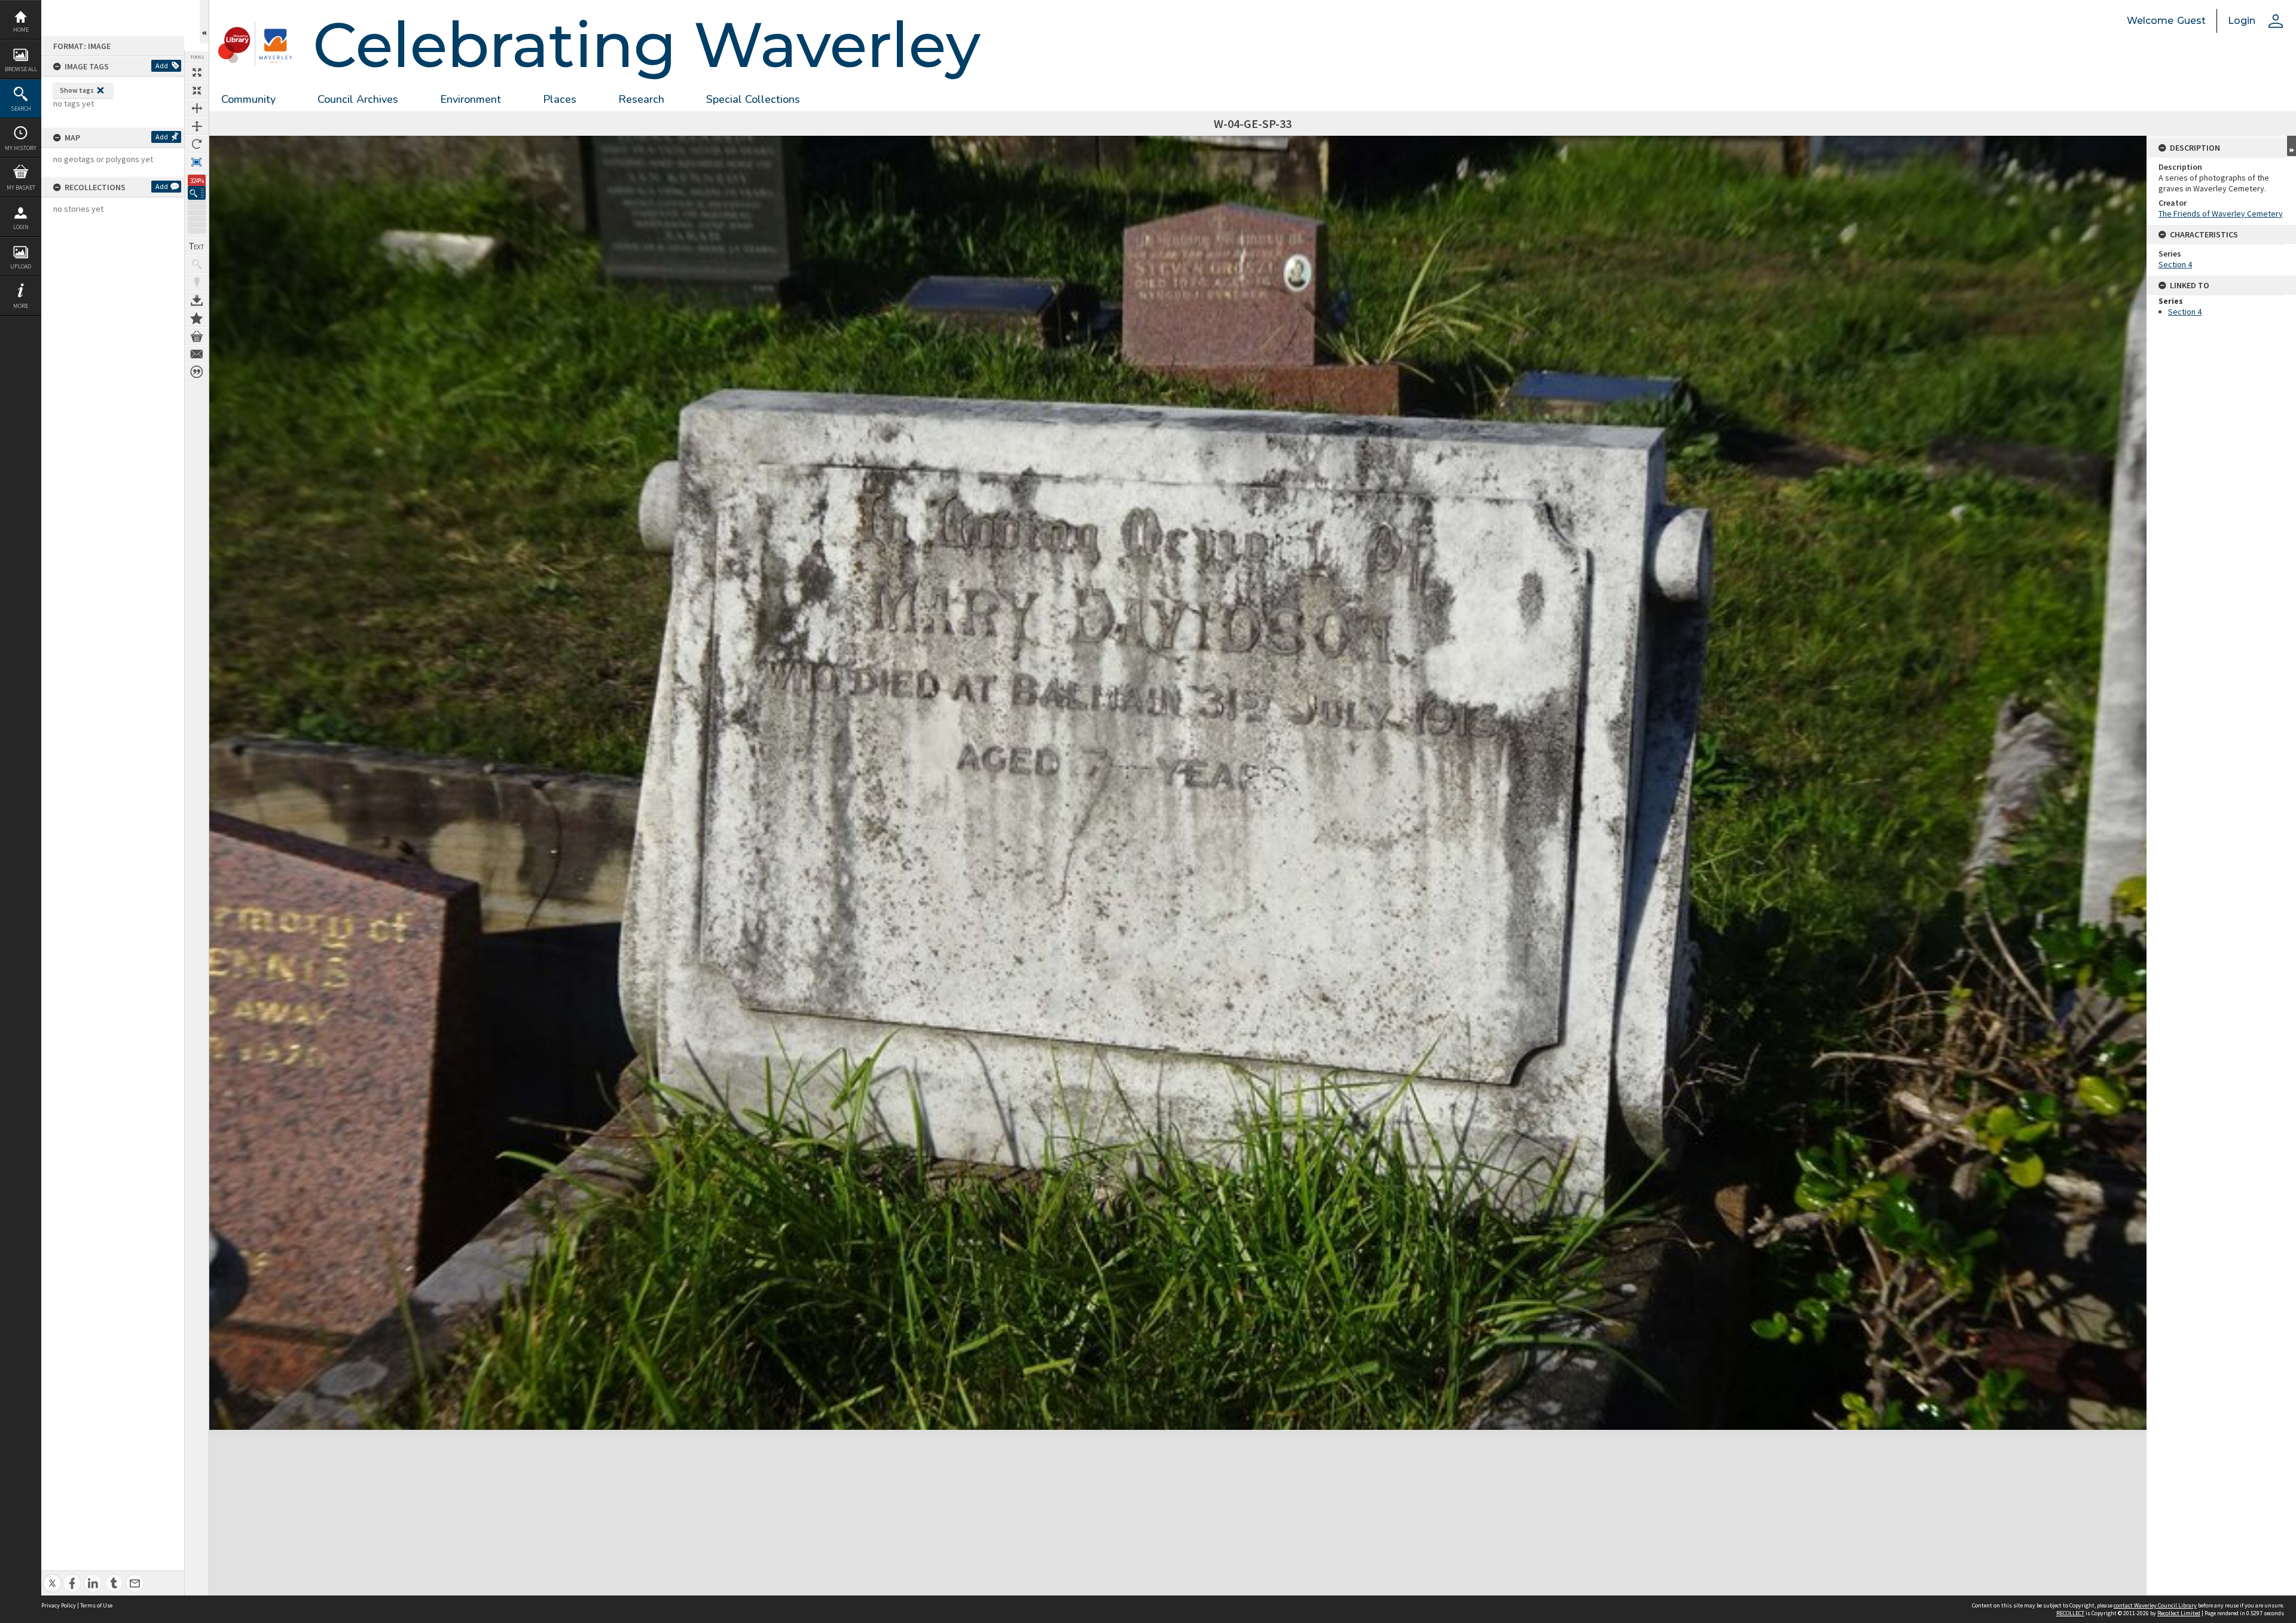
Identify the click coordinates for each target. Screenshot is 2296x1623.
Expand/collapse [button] (2292, 146)
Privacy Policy (59, 1605)
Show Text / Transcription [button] (197, 246)
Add (162, 65)
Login (21, 227)
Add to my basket (197, 336)
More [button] (21, 306)
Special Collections (753, 99)
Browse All (21, 69)
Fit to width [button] (197, 108)
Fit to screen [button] (197, 90)
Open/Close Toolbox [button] (204, 22)
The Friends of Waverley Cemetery (2221, 213)
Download (197, 300)
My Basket (21, 187)
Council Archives (358, 99)
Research (641, 99)
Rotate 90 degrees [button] (197, 144)
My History (21, 148)
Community (248, 99)
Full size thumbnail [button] (197, 72)
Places (560, 99)
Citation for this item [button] (197, 372)
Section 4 (2175, 264)
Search (21, 109)
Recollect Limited (2179, 1613)
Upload (21, 266)
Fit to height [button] (197, 126)
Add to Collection (197, 318)
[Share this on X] (52, 1577)
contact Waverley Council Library (2155, 1605)
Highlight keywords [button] (197, 282)
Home (21, 30)
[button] (197, 193)
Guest (2191, 21)
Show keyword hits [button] (197, 264)
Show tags (77, 90)
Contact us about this (197, 354)
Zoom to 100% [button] (197, 162)
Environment (471, 99)
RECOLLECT (2070, 1613)
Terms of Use (96, 1605)
